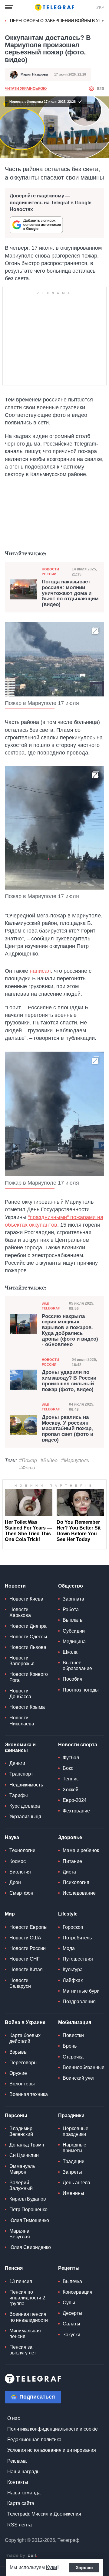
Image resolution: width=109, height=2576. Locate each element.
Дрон (15, 1882)
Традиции (74, 2161)
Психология (76, 1882)
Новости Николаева (22, 1721)
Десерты (73, 2313)
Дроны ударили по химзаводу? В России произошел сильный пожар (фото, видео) (69, 1381)
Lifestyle (68, 1914)
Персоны (16, 2115)
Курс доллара (25, 1806)
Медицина (74, 1642)
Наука (12, 1837)
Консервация (78, 2292)
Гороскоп (73, 1927)
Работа (71, 1609)
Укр (100, 7)
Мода (69, 1948)
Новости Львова (28, 1647)
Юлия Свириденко (30, 2247)
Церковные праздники (76, 2131)
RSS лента (20, 2525)
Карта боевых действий (25, 2038)
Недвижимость (26, 1785)
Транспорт (21, 1774)
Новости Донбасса (20, 1694)
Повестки (73, 2035)
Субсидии (74, 1631)
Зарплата (73, 1599)
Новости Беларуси (20, 1983)
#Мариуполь (75, 1460)
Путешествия (78, 1959)
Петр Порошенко (28, 2209)
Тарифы (19, 1795)
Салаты (71, 2324)
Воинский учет (79, 2078)
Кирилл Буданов (28, 2199)
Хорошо (84, 2568)
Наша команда (24, 2493)
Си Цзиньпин (24, 2155)
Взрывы (18, 2052)
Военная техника (29, 2094)
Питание (72, 1861)
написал (40, 971)
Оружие (18, 2073)
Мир (10, 1914)
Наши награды (24, 2472)
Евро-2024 (75, 1800)
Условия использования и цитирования (52, 2450)
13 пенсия (21, 2281)
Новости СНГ (25, 1959)
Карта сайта (21, 2503)
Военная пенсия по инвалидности (29, 2317)
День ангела (76, 2183)
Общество (71, 1586)
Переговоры (23, 2063)
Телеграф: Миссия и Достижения (44, 2514)
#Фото (27, 1468)
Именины (73, 2193)
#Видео (49, 1460)
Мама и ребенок (81, 1850)
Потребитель (77, 1938)
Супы (69, 2303)
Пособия (73, 1679)
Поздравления (79, 2002)
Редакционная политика (34, 2440)
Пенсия (14, 2268)
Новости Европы (28, 1927)
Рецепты (69, 2268)
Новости (15, 1586)
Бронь (70, 2046)
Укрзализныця (25, 1817)
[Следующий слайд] (103, 21)
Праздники (71, 2115)
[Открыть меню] (9, 7)
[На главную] (54, 7)
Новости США (25, 1938)
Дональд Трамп (27, 2145)
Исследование (79, 1893)
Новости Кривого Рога (29, 1677)
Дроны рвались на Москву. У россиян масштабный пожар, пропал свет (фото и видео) (68, 1429)
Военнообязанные (84, 2067)
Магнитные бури (81, 1991)
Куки (52, 2567)
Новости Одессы (28, 1637)
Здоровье (70, 1837)
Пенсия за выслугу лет (23, 2350)
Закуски (71, 2335)
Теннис (71, 1779)
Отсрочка (73, 2057)
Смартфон (21, 1893)
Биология (20, 1872)
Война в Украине (25, 2022)
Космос (18, 1861)
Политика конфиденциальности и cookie (53, 2429)
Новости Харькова (20, 1612)
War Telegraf (51, 1306)
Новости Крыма (27, 1707)
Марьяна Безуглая (20, 2234)
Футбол (71, 1758)
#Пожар (28, 1460)
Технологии (22, 1850)
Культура (73, 1969)
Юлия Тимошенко (29, 2220)
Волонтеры (22, 2084)
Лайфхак (73, 1980)
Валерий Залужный (21, 2185)
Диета (69, 1872)
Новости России (50, 571)
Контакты (18, 2482)
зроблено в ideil (21, 2556)
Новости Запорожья (22, 1661)
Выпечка (72, 2281)
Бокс (68, 1768)
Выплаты (73, 1620)
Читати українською (26, 89)
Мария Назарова (34, 74)
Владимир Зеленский (21, 2131)
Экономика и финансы (20, 1747)
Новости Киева (26, 1599)
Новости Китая (26, 1969)
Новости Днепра (28, 1626)
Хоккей (71, 1790)
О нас (14, 2418)
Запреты (72, 2172)
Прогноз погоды (81, 1690)
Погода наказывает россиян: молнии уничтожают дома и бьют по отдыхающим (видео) (70, 593)
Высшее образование (77, 1666)
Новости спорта (78, 1745)
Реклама (17, 2461)
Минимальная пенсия (25, 2334)
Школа (70, 1652)
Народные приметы (74, 2148)
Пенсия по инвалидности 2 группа (27, 2298)
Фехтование (76, 1811)
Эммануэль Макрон (22, 2169)
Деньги (17, 1763)
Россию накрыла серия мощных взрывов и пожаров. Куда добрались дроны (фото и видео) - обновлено (70, 1330)
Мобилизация (75, 2022)
